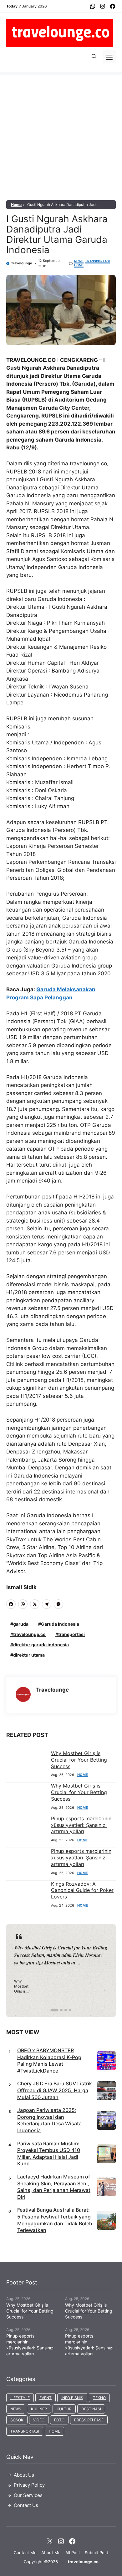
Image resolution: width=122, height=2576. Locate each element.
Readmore (29, 1970)
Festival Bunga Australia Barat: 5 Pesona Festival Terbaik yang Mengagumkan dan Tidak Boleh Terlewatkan (55, 2220)
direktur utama (29, 1655)
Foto (59, 2420)
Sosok (17, 2420)
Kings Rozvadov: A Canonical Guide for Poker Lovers (82, 1890)
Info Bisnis (72, 2398)
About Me (51, 2553)
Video (39, 2420)
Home (16, 205)
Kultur (64, 2409)
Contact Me (25, 2553)
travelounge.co (29, 1634)
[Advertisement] (61, 136)
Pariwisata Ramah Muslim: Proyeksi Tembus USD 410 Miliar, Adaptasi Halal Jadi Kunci (49, 2154)
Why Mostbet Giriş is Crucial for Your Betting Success (79, 1760)
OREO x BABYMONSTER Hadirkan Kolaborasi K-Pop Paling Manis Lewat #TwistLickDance (49, 2061)
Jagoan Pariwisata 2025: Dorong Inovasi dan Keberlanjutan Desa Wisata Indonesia (49, 2120)
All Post (73, 2553)
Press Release (89, 2420)
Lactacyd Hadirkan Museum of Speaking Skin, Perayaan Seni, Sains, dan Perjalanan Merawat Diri (54, 2187)
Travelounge (22, 263)
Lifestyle (20, 2398)
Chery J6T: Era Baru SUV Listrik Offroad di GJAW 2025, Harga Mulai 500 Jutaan (55, 2090)
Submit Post (97, 2553)
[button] (94, 57)
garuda (21, 1624)
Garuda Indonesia (60, 1624)
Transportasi (97, 261)
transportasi (71, 1634)
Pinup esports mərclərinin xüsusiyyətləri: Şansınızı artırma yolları (81, 1825)
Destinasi (91, 2409)
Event (46, 2398)
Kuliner (39, 2409)
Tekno (99, 2398)
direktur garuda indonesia (41, 1645)
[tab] (52, 2010)
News (79, 261)
